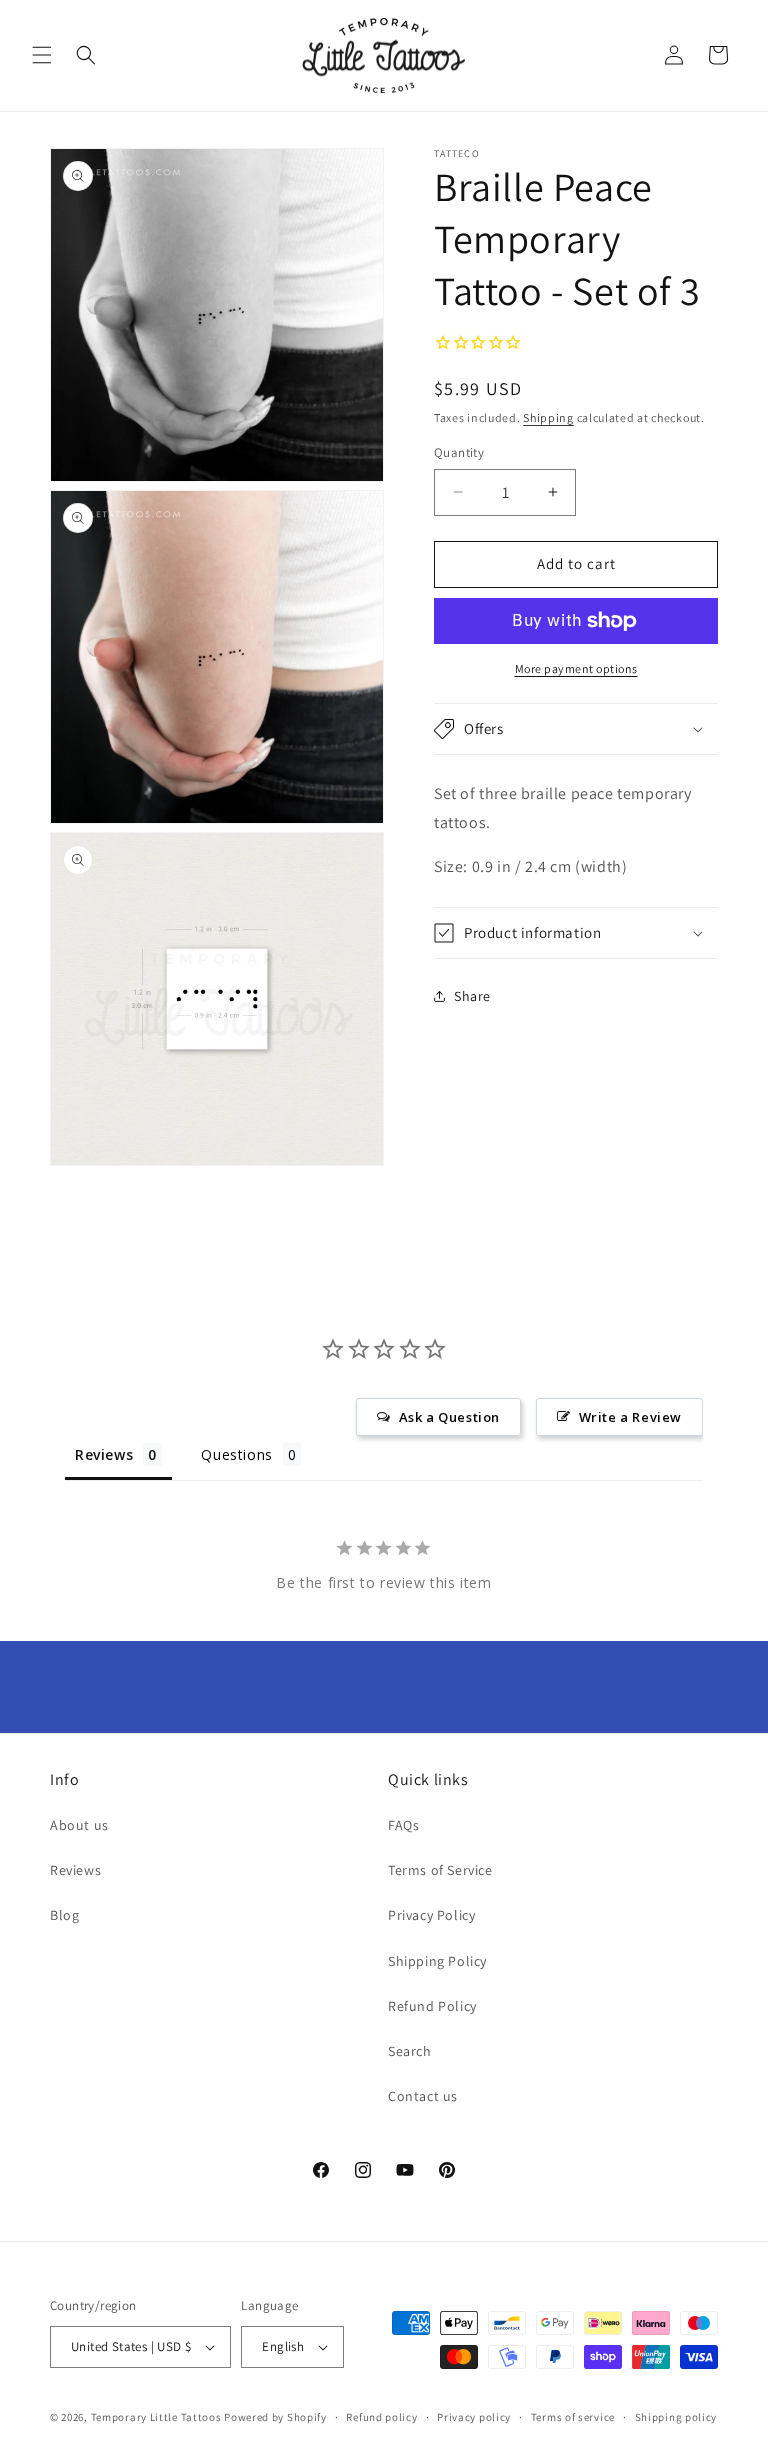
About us (79, 1825)
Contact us (423, 2096)
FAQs (403, 1825)
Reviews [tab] (104, 1454)
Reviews (75, 1870)
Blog (64, 1915)
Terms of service (573, 2417)
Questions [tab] (236, 1454)
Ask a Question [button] (449, 1417)
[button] (42, 55)
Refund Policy (432, 2006)
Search (410, 2051)
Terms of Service (440, 1870)
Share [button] (472, 996)
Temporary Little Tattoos (156, 2417)
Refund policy (381, 2417)
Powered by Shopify (275, 2417)
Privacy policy (474, 2417)
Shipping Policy (437, 1961)
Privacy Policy (431, 1915)
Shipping (548, 417)
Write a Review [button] (630, 1417)
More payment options (576, 668)
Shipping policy (676, 2417)
